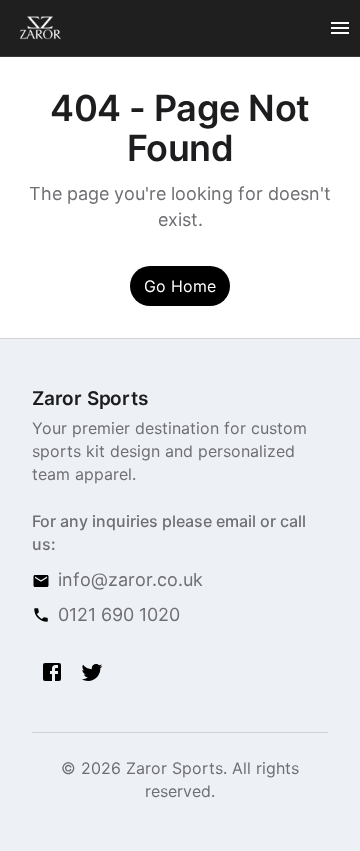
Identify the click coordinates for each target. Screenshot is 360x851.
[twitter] (92, 672)
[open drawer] (340, 28)
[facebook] (52, 672)
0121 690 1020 (119, 614)
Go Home (180, 286)
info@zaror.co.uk (130, 579)
